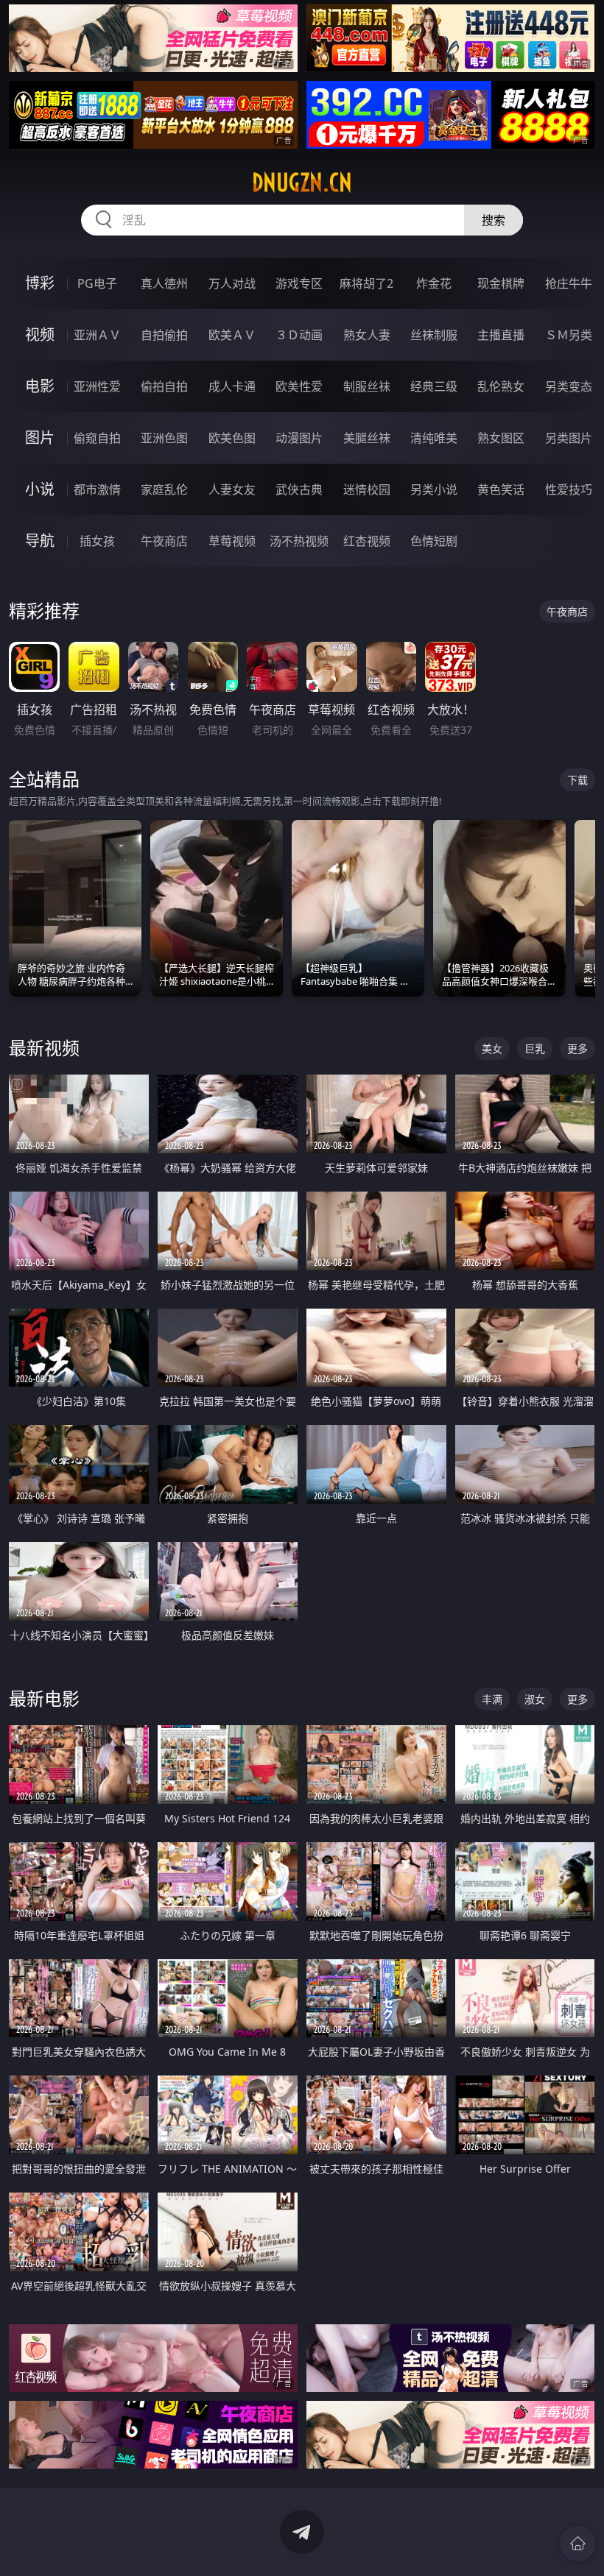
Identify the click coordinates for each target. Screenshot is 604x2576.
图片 (40, 438)
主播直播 (501, 335)
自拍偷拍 (164, 335)
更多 (577, 1048)
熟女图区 (501, 438)
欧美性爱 (299, 386)
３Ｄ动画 (299, 335)
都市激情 (97, 489)
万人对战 (232, 283)
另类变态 (569, 386)
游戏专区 (299, 283)
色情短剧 (434, 541)
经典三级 (434, 386)
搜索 (494, 220)
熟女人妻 (367, 335)
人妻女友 (232, 489)
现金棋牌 (501, 283)
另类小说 (434, 489)
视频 (40, 335)
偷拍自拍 (164, 386)
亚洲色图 (164, 438)
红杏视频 (367, 541)
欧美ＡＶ (232, 335)
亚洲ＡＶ (97, 335)
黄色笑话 (501, 489)
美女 (492, 1048)
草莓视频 (232, 541)
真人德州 (164, 283)
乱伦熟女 (501, 386)
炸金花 (434, 283)
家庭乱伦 (164, 489)
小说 (40, 489)
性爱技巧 (569, 489)
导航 (40, 541)
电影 (40, 386)
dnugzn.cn (302, 183)
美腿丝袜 (367, 438)
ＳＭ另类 (569, 335)
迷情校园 (367, 489)
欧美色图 (232, 438)
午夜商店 (164, 541)
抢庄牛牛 (569, 283)
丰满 (492, 1699)
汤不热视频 (299, 541)
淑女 (535, 1699)
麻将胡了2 (366, 283)
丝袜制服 (434, 335)
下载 (577, 780)
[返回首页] (577, 2544)
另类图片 (569, 438)
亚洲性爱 (97, 386)
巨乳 (535, 1048)
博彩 (40, 283)
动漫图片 (299, 438)
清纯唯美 (434, 438)
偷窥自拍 (97, 438)
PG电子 (97, 283)
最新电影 (44, 1698)
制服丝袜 (367, 386)
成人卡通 (232, 386)
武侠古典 (299, 489)
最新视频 (44, 1048)
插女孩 (97, 541)
